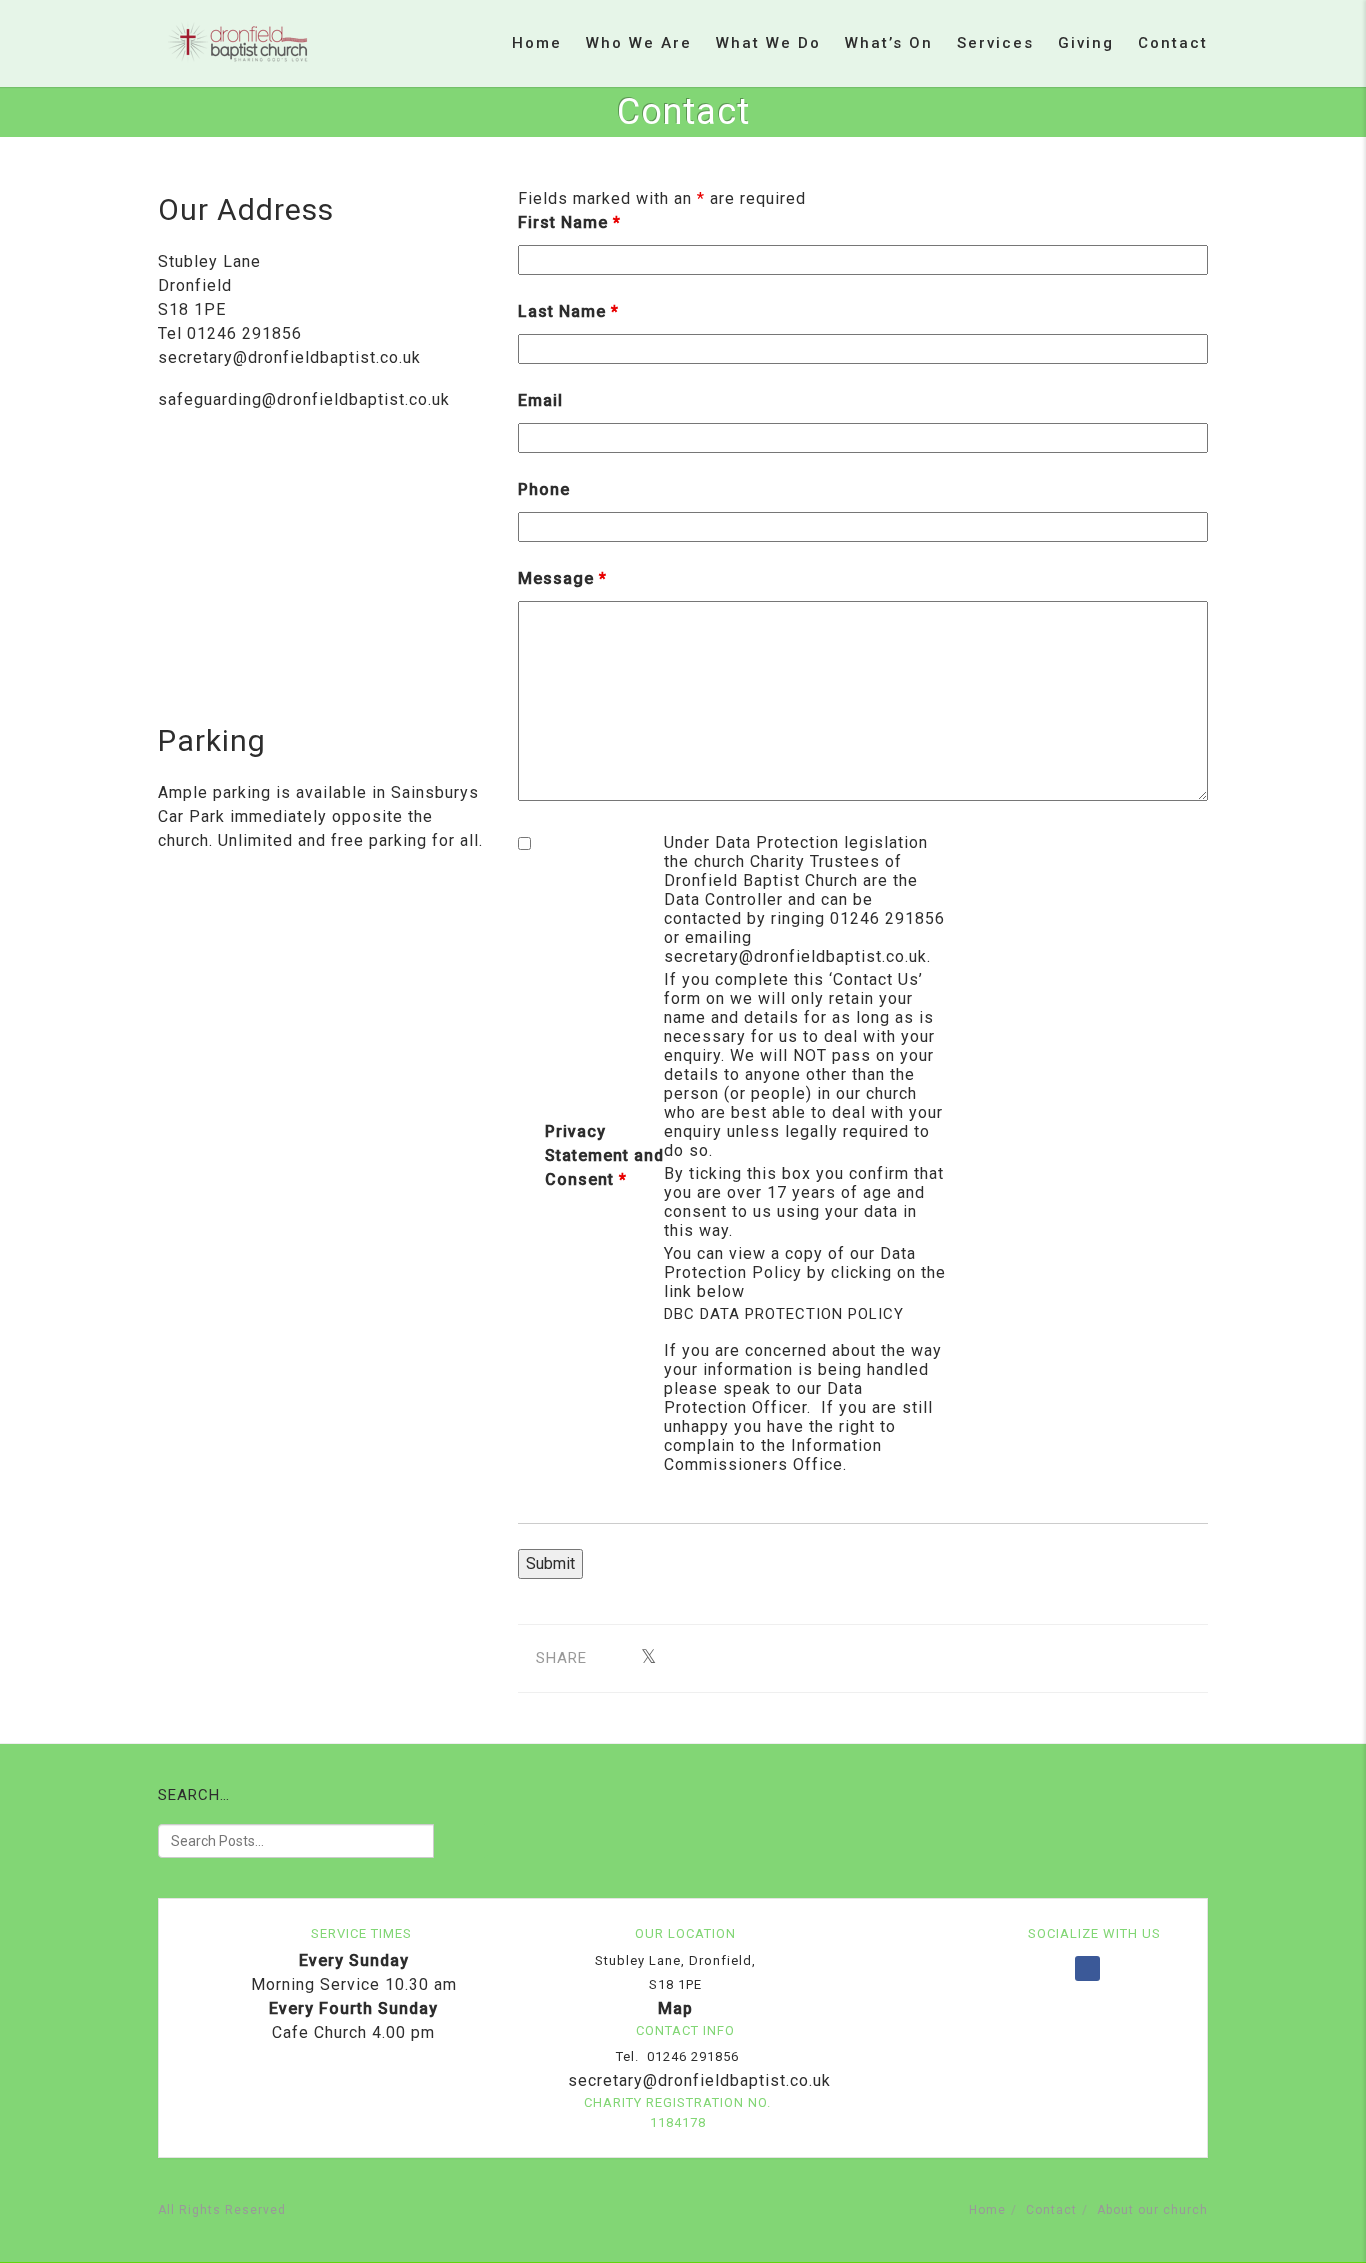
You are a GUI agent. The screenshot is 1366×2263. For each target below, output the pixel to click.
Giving (1086, 43)
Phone (544, 489)
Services (995, 43)
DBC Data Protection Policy (784, 1314)
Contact (1173, 43)
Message (562, 578)
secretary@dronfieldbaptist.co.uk (289, 357)
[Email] (679, 1657)
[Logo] (237, 42)
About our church (1152, 2210)
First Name (569, 222)
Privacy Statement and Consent (604, 1155)
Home (537, 43)
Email (540, 400)
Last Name (568, 311)
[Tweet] (648, 1657)
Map (675, 2008)
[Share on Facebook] (617, 1657)
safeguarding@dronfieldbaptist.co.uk (304, 399)
